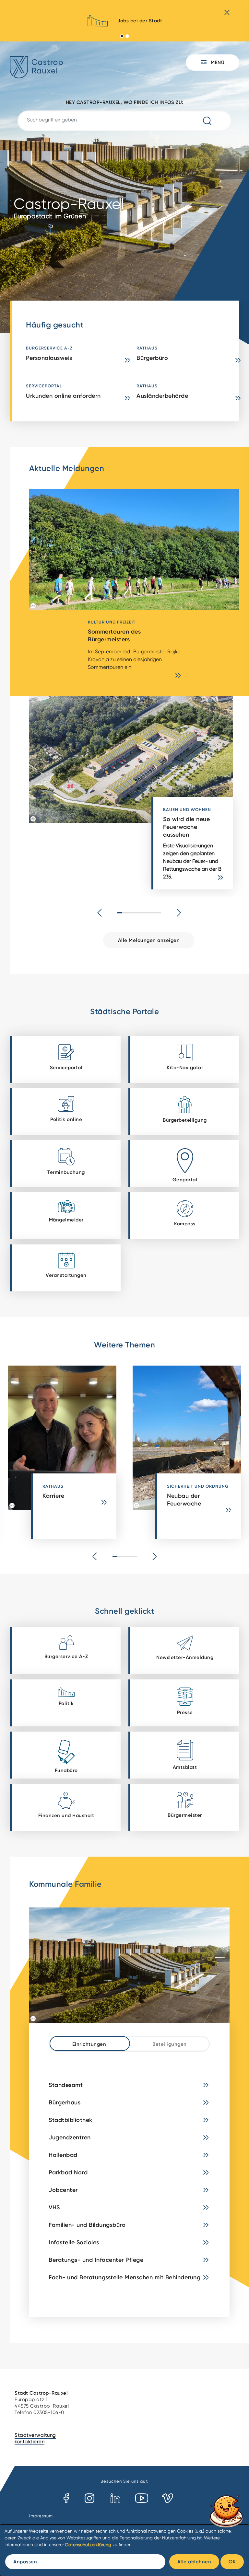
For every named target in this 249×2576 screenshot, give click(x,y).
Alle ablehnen (194, 2562)
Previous (100, 913)
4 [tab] (134, 913)
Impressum (41, 2516)
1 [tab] (122, 36)
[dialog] (124, 2550)
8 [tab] (154, 913)
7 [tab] (149, 913)
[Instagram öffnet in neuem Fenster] (90, 2499)
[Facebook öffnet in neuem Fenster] (66, 2499)
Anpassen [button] (25, 2562)
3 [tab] (130, 913)
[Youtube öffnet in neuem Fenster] (142, 2499)
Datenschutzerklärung (88, 2545)
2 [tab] (127, 36)
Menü (217, 62)
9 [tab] (159, 913)
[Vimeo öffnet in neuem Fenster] (167, 2499)
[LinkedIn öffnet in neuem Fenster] (115, 2499)
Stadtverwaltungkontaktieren (35, 2438)
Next (179, 913)
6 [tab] (144, 913)
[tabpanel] (124, 23)
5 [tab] (139, 913)
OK (232, 2562)
